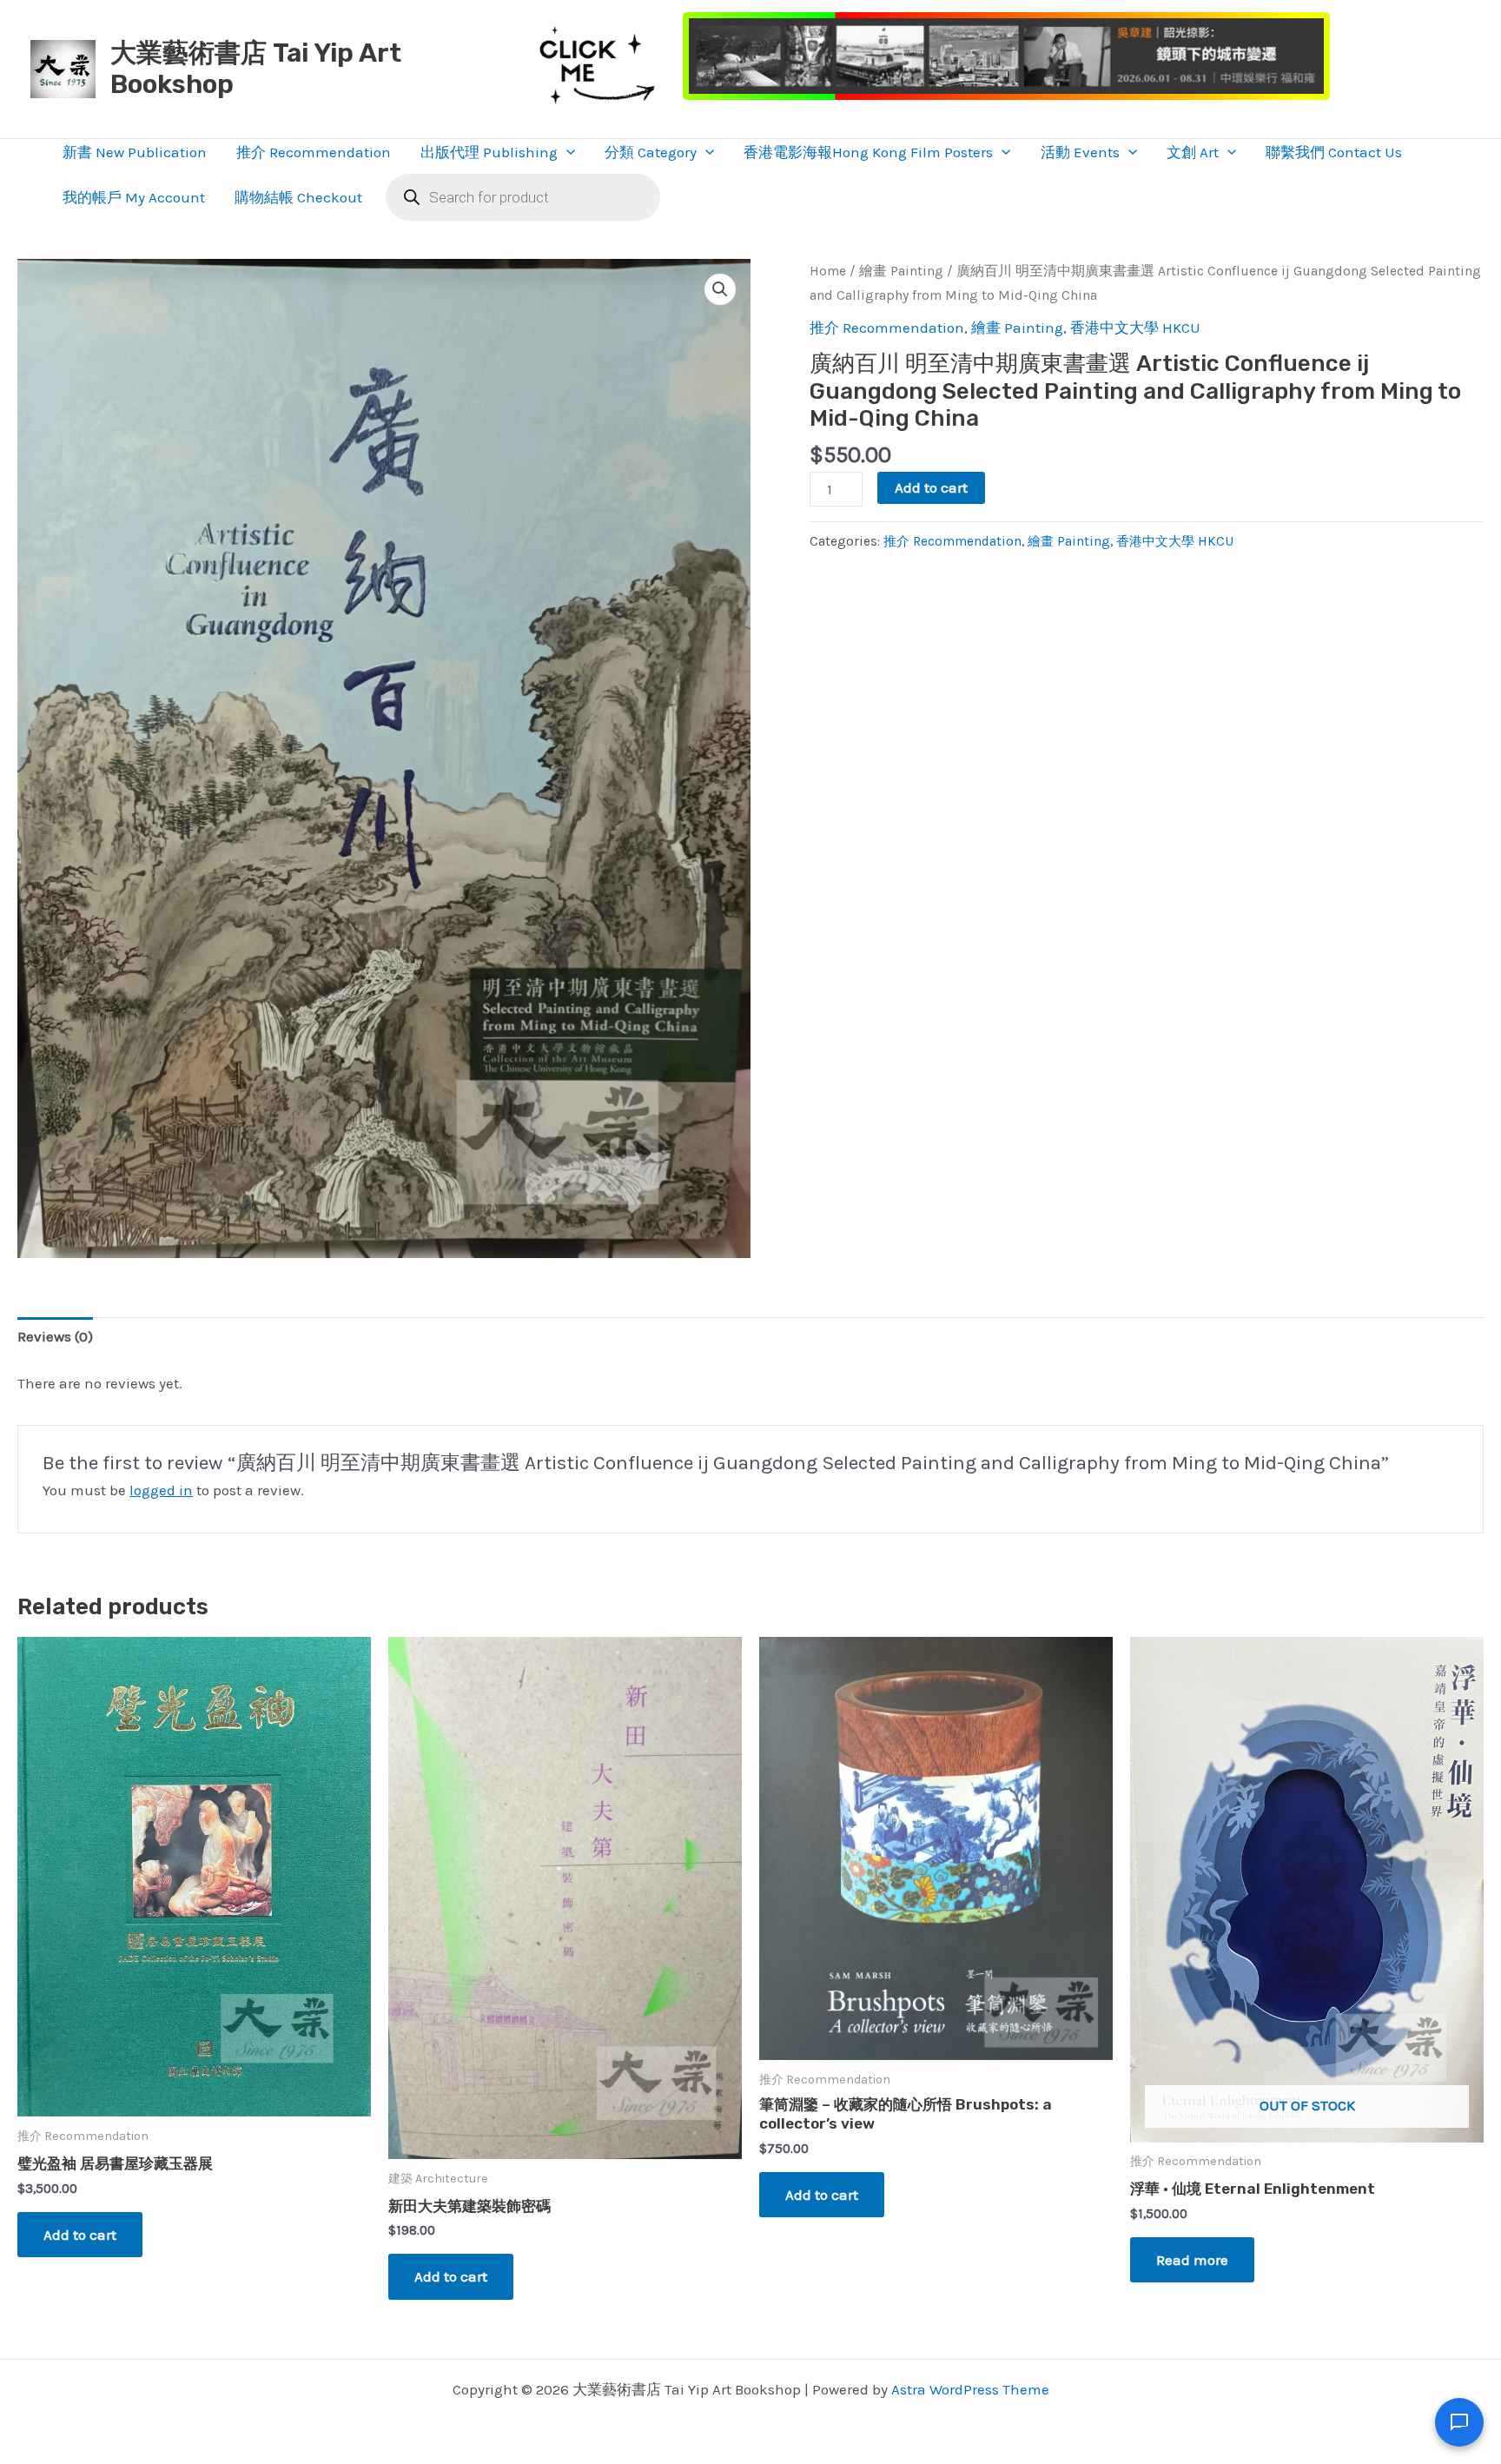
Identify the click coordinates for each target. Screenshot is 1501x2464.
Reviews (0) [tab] (55, 1336)
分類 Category (651, 152)
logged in (161, 1490)
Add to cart (931, 487)
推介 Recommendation (314, 152)
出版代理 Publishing (489, 152)
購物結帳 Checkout (298, 197)
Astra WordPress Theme (970, 2389)
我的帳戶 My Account (134, 197)
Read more (1192, 2260)
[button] (566, 152)
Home (828, 271)
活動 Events (1080, 152)
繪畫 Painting (901, 271)
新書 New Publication (135, 152)
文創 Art (1193, 152)
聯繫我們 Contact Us (1334, 152)
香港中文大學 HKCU (1135, 328)
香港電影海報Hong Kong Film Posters (868, 152)
